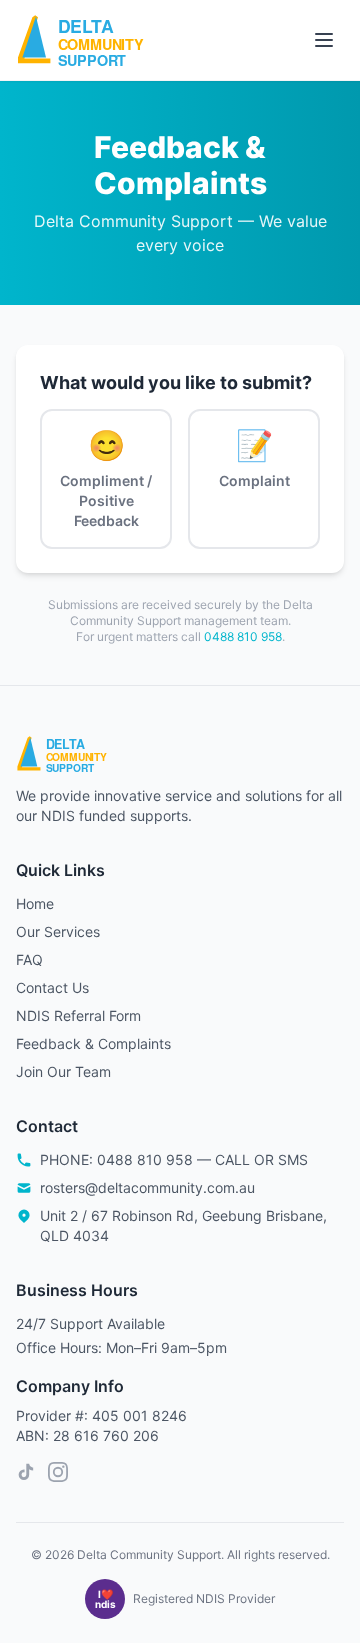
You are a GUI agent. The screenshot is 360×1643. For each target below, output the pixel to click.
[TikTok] (26, 1472)
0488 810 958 (243, 636)
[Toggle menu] (324, 40)
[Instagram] (58, 1472)
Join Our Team (63, 1071)
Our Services (58, 931)
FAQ (29, 959)
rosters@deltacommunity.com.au (147, 1187)
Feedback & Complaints (93, 1043)
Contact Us (52, 987)
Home (35, 903)
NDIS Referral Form (78, 1015)
